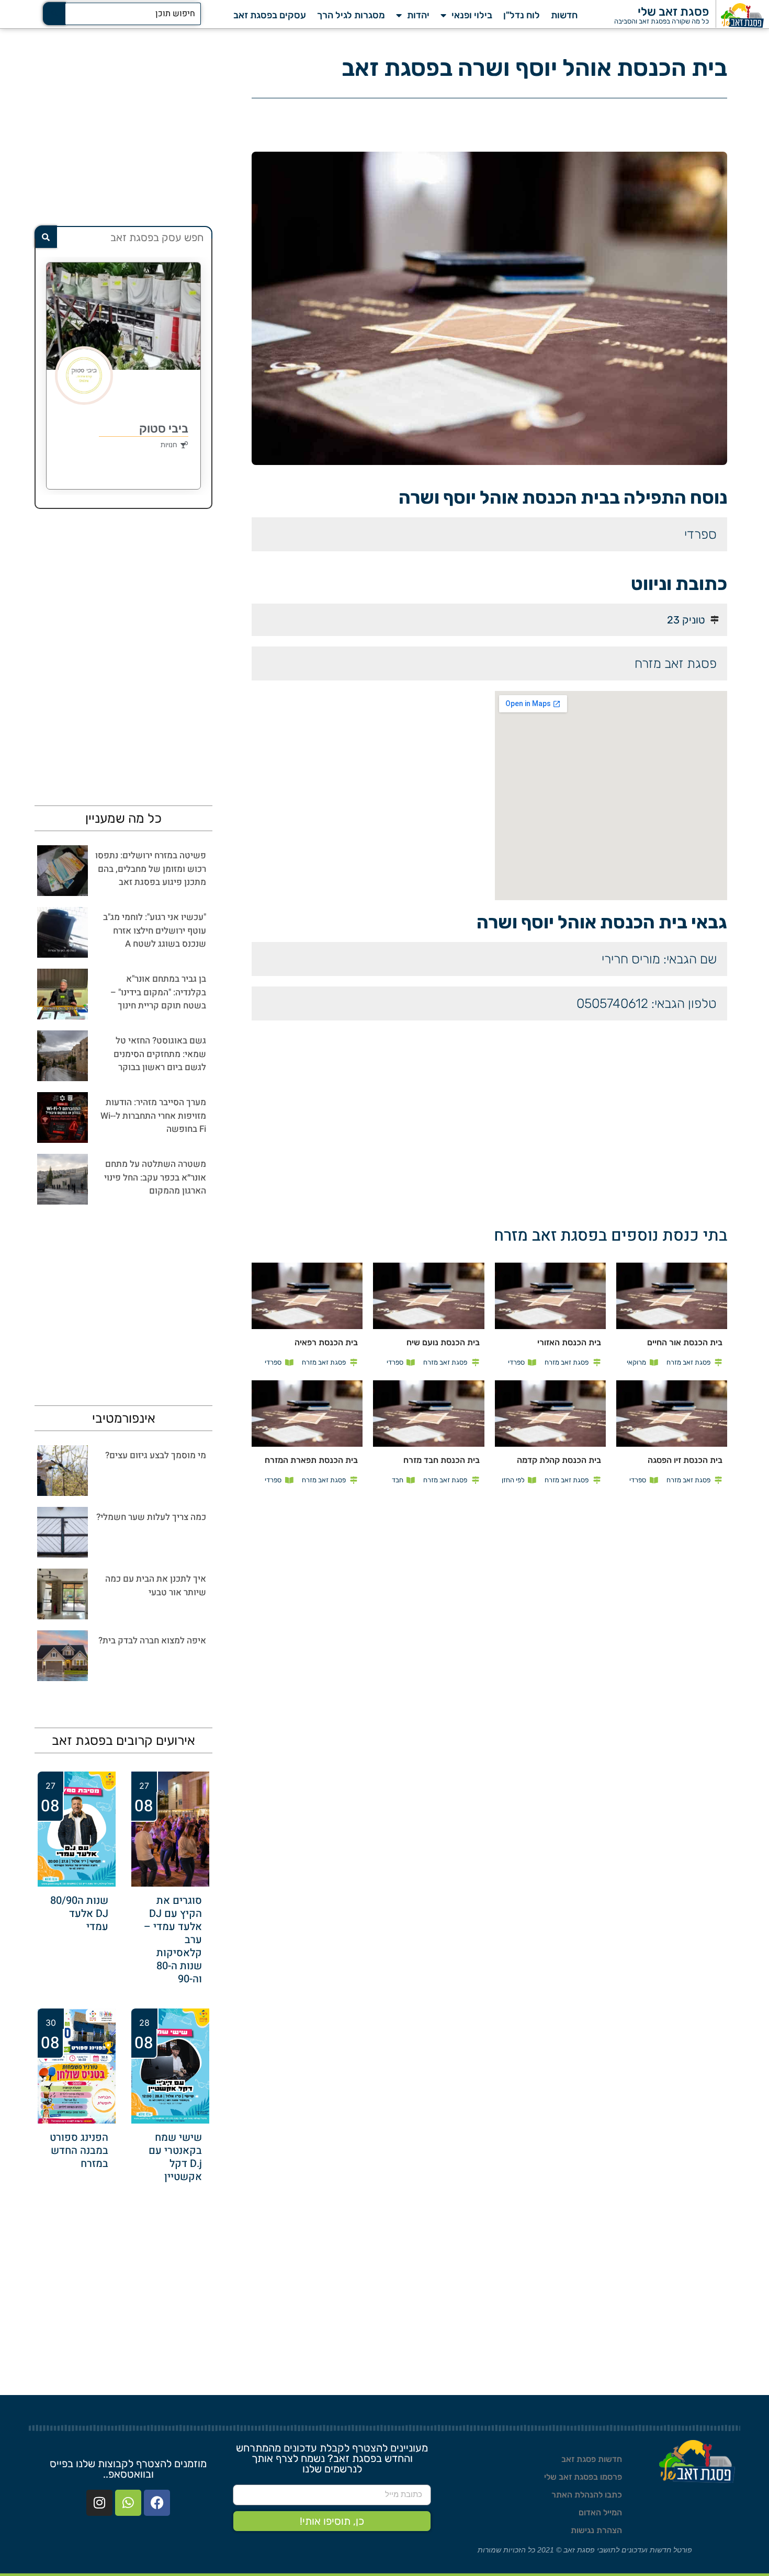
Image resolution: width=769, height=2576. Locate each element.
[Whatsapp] (128, 2503)
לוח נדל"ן (522, 15)
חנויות (169, 445)
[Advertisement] (361, 764)
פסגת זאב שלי (673, 12)
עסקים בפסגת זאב (270, 15)
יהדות (418, 15)
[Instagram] (99, 2503)
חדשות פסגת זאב (592, 2459)
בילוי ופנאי (472, 15)
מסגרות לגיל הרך (351, 15)
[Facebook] (157, 2503)
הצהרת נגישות (596, 2530)
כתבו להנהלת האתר (587, 2495)
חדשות (564, 15)
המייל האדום (600, 2512)
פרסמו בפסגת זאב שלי (583, 2477)
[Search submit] (54, 14)
